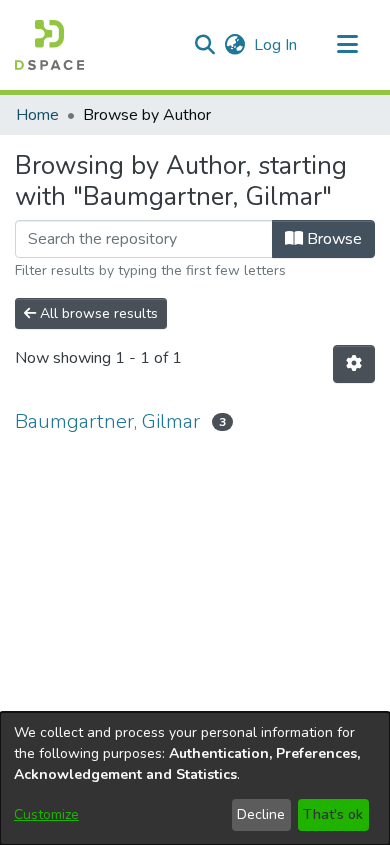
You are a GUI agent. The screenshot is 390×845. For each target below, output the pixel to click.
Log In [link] (276, 45)
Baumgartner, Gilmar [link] (107, 421)
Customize (46, 814)
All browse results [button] (97, 313)
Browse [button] (332, 239)
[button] (49, 45)
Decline (261, 814)
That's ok (333, 814)
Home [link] (37, 115)
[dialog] (195, 778)
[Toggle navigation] (347, 45)
